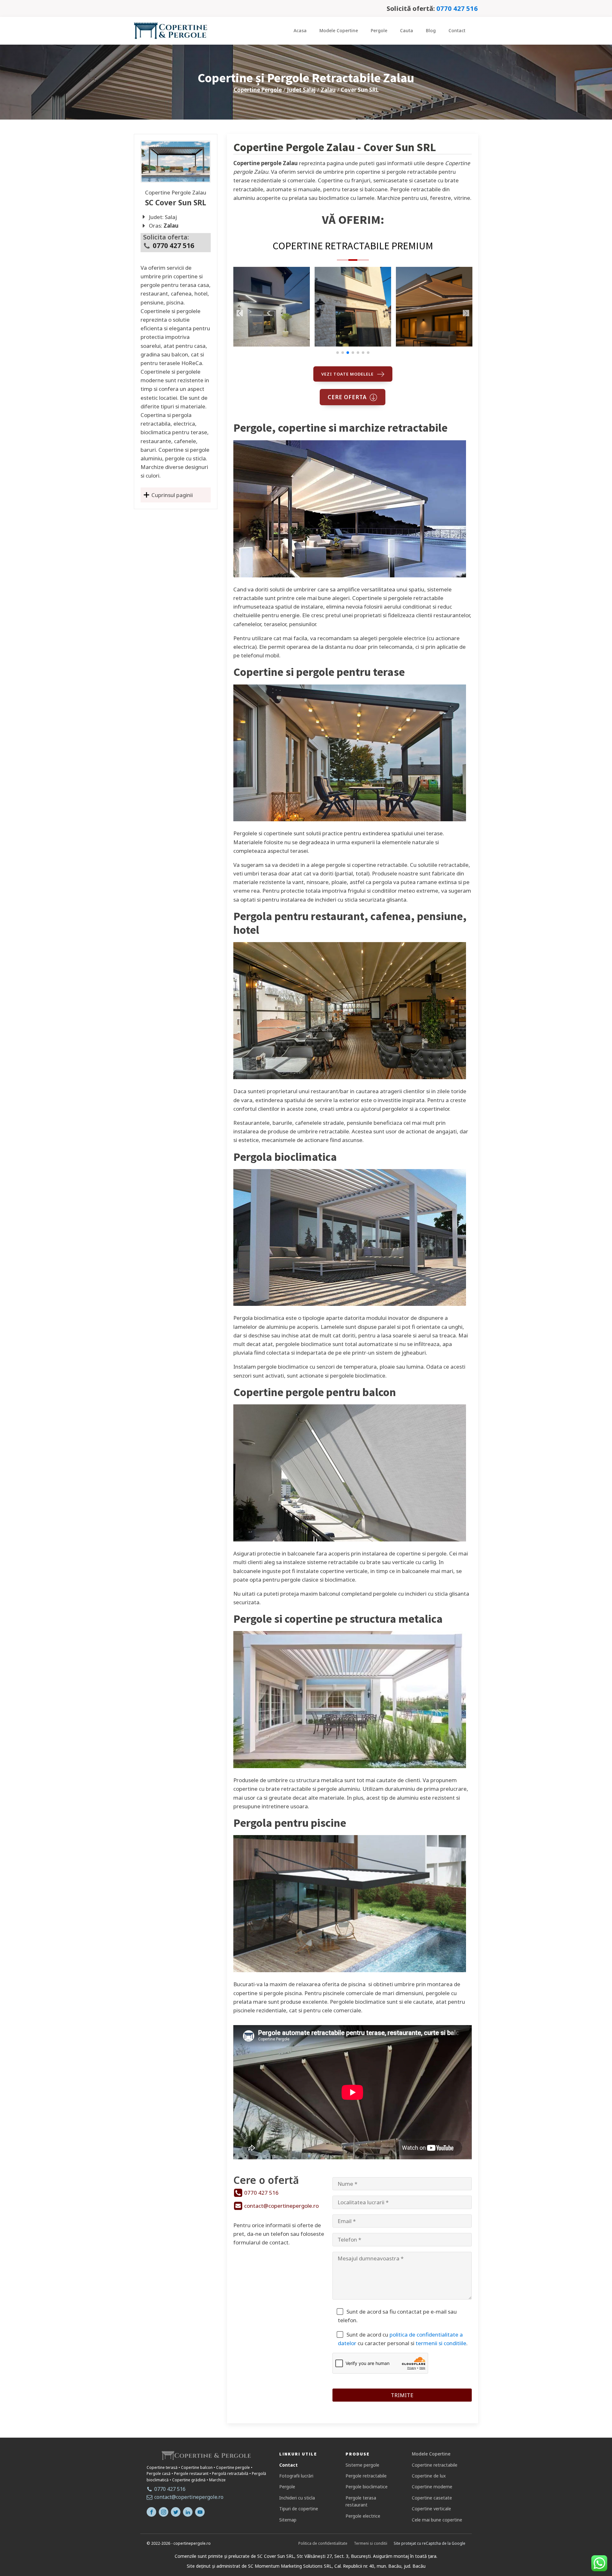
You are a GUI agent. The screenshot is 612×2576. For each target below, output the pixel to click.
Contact (457, 30)
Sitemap (288, 2520)
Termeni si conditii (371, 2543)
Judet (301, 90)
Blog (431, 30)
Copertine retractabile (435, 2465)
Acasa (300, 30)
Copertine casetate (432, 2498)
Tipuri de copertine (299, 2509)
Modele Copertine (339, 30)
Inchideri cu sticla (297, 2498)
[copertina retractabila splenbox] (272, 344)
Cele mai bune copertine (437, 2520)
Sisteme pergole (362, 2465)
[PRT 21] (434, 344)
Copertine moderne (432, 2487)
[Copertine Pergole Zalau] (176, 162)
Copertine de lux (429, 2476)
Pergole (379, 30)
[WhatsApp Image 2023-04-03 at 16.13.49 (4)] (353, 344)
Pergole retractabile (366, 2476)
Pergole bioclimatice (367, 2487)
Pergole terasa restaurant (361, 2501)
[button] (338, 353)
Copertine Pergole (258, 90)
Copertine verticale (431, 2509)
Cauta (407, 30)
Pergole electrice (363, 2516)
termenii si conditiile (441, 2343)
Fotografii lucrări (296, 2476)
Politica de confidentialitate (323, 2543)
